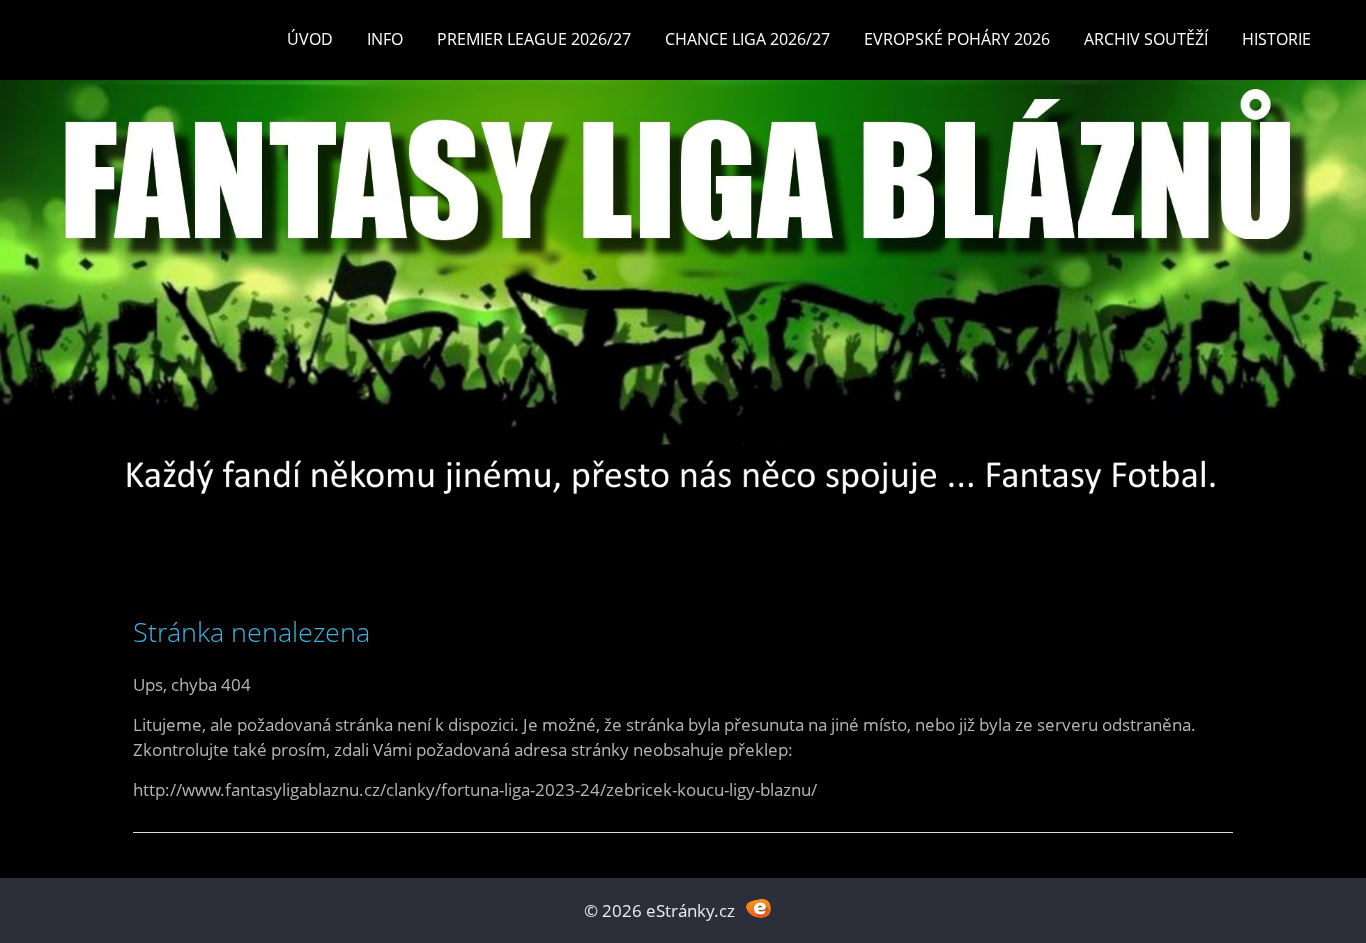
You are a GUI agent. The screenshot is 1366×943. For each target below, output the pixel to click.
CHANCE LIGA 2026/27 (747, 39)
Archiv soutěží (1146, 39)
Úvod (310, 39)
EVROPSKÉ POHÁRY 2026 (957, 39)
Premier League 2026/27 (534, 39)
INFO (385, 39)
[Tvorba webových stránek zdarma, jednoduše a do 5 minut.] (758, 908)
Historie (1276, 39)
